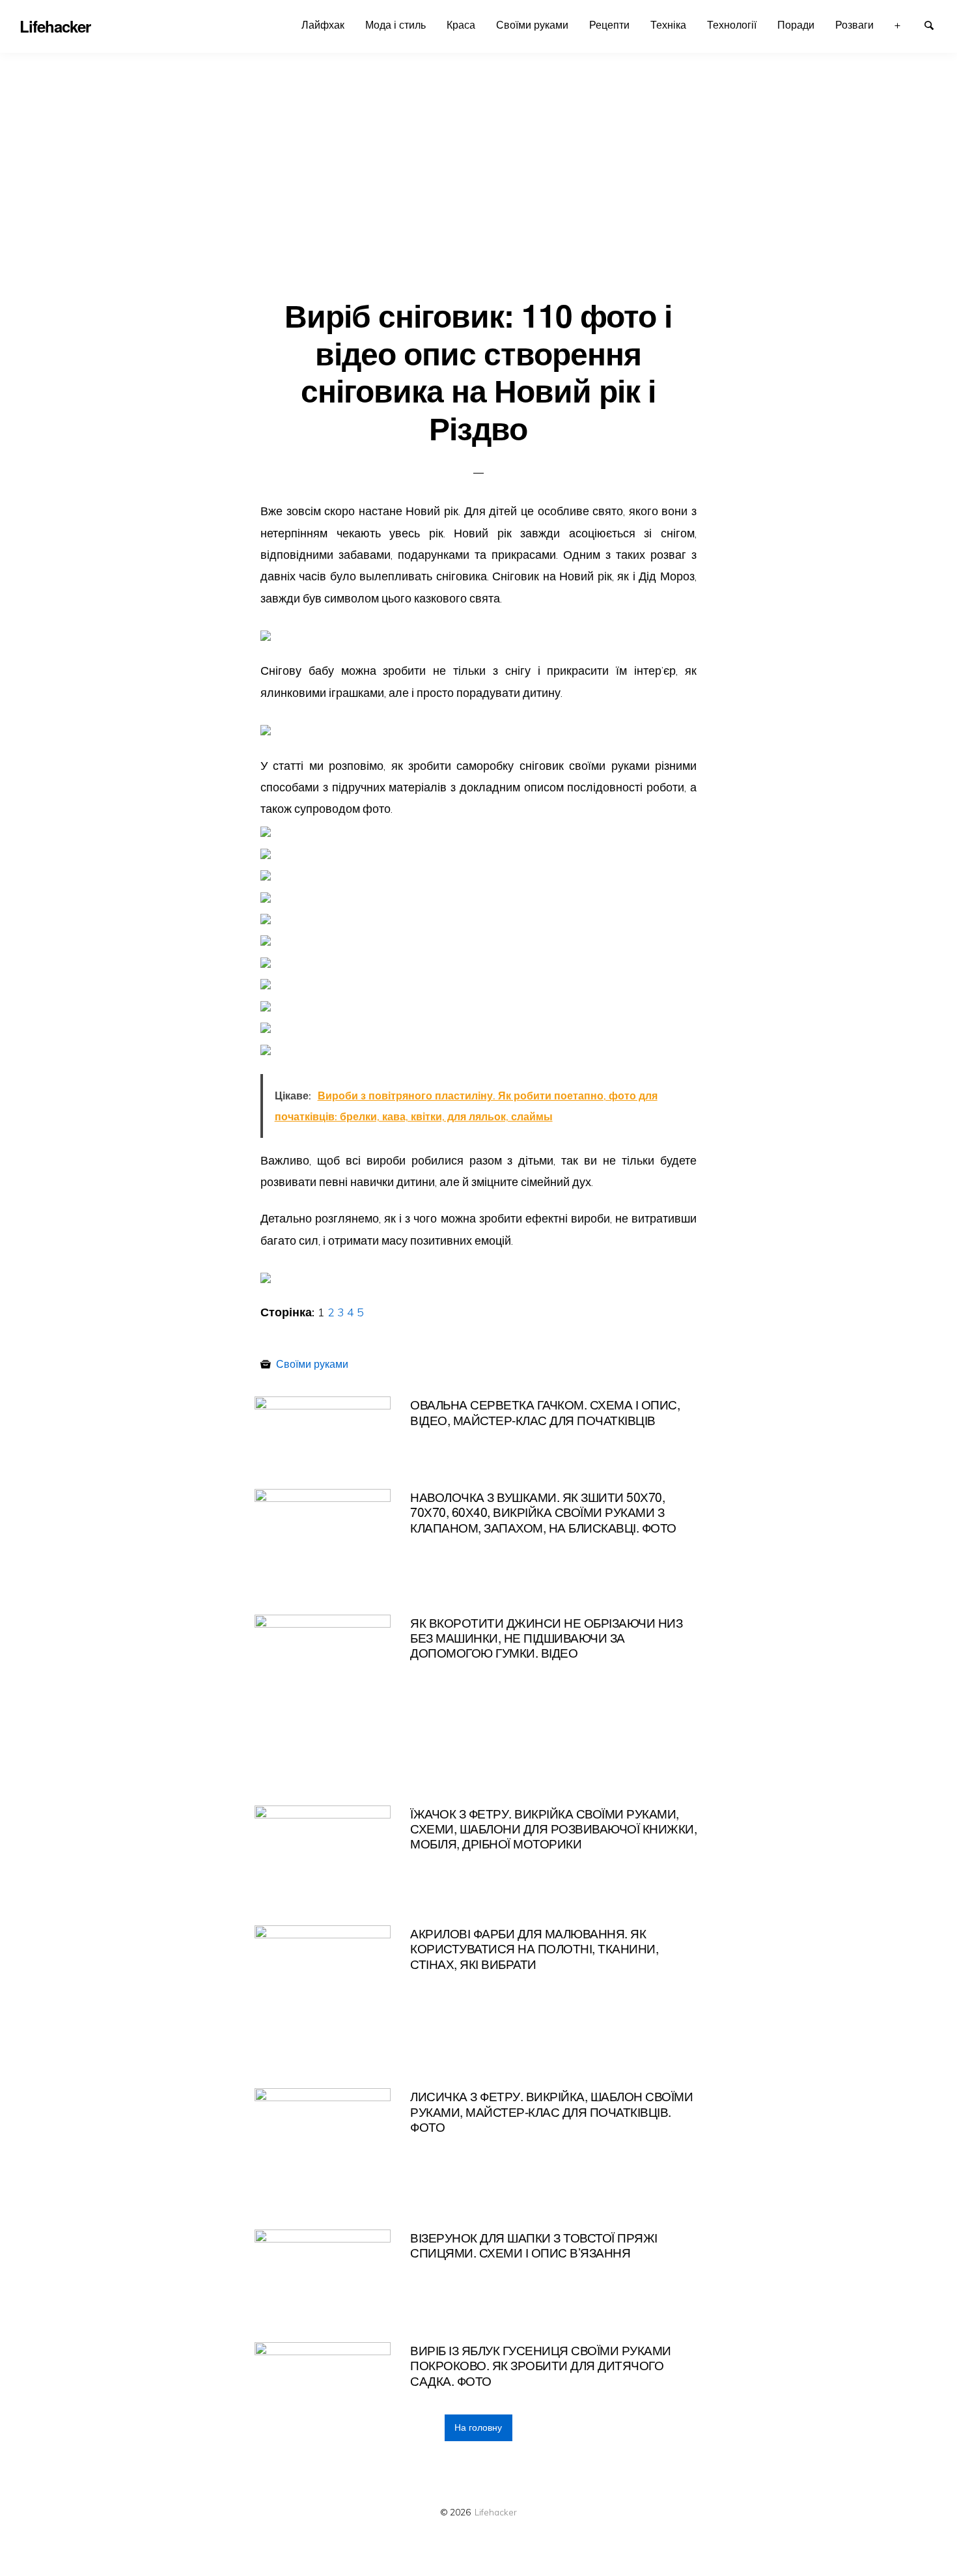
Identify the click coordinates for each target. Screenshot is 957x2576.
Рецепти (609, 25)
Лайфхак (323, 25)
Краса (461, 25)
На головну (478, 2427)
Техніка (668, 25)
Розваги (854, 25)
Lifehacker (496, 2512)
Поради (796, 25)
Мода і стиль (395, 25)
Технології (732, 25)
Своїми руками (532, 25)
